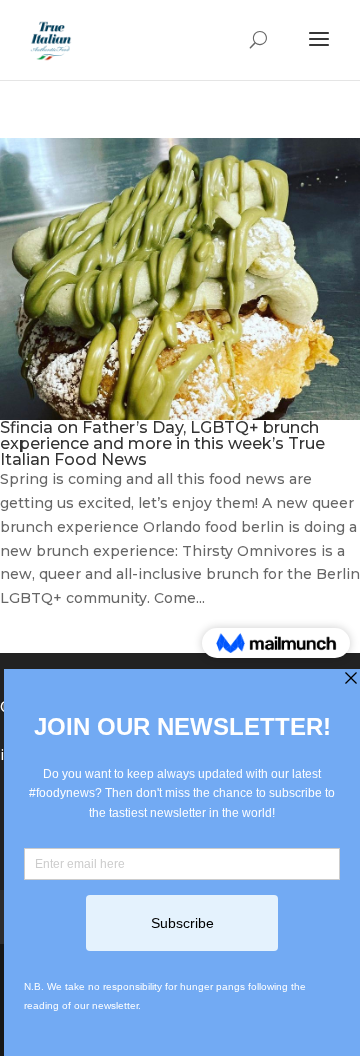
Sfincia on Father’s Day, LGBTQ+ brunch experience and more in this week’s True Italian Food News (162, 443)
